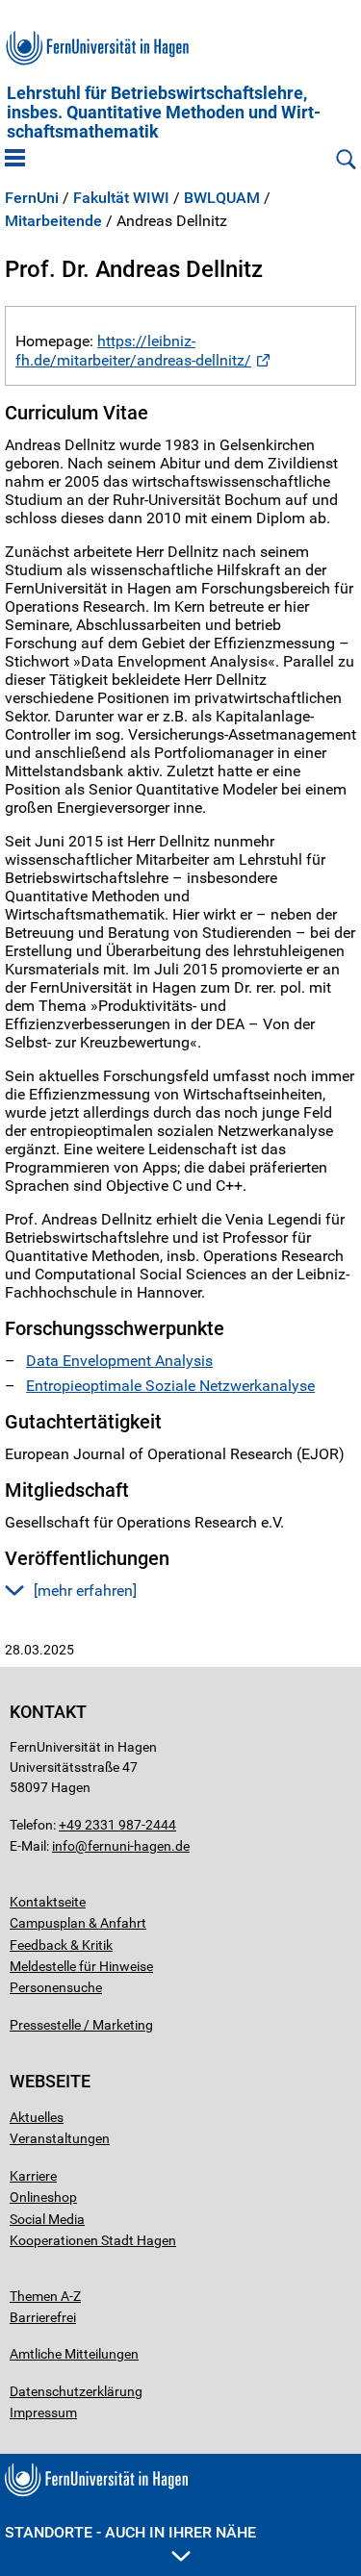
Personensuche (56, 1987)
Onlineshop (43, 2197)
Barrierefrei (43, 2317)
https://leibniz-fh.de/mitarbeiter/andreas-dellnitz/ (133, 350)
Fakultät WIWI (121, 198)
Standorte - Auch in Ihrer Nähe (130, 2532)
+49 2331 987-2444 (117, 1825)
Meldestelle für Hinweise (81, 1966)
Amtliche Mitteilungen (74, 2354)
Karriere (33, 2176)
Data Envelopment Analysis (119, 1361)
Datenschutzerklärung (76, 2391)
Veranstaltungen (60, 2138)
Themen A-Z (45, 2296)
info (64, 1846)
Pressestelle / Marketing (81, 2025)
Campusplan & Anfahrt (78, 1923)
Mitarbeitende (53, 221)
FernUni (32, 198)
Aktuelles (37, 2117)
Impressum (43, 2412)
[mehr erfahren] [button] (85, 1591)
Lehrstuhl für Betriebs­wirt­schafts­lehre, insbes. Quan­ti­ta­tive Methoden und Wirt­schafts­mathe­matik (164, 113)
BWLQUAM (222, 198)
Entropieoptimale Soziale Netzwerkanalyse (170, 1386)
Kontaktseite (48, 1902)
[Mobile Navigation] (15, 160)
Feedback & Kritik (61, 1945)
